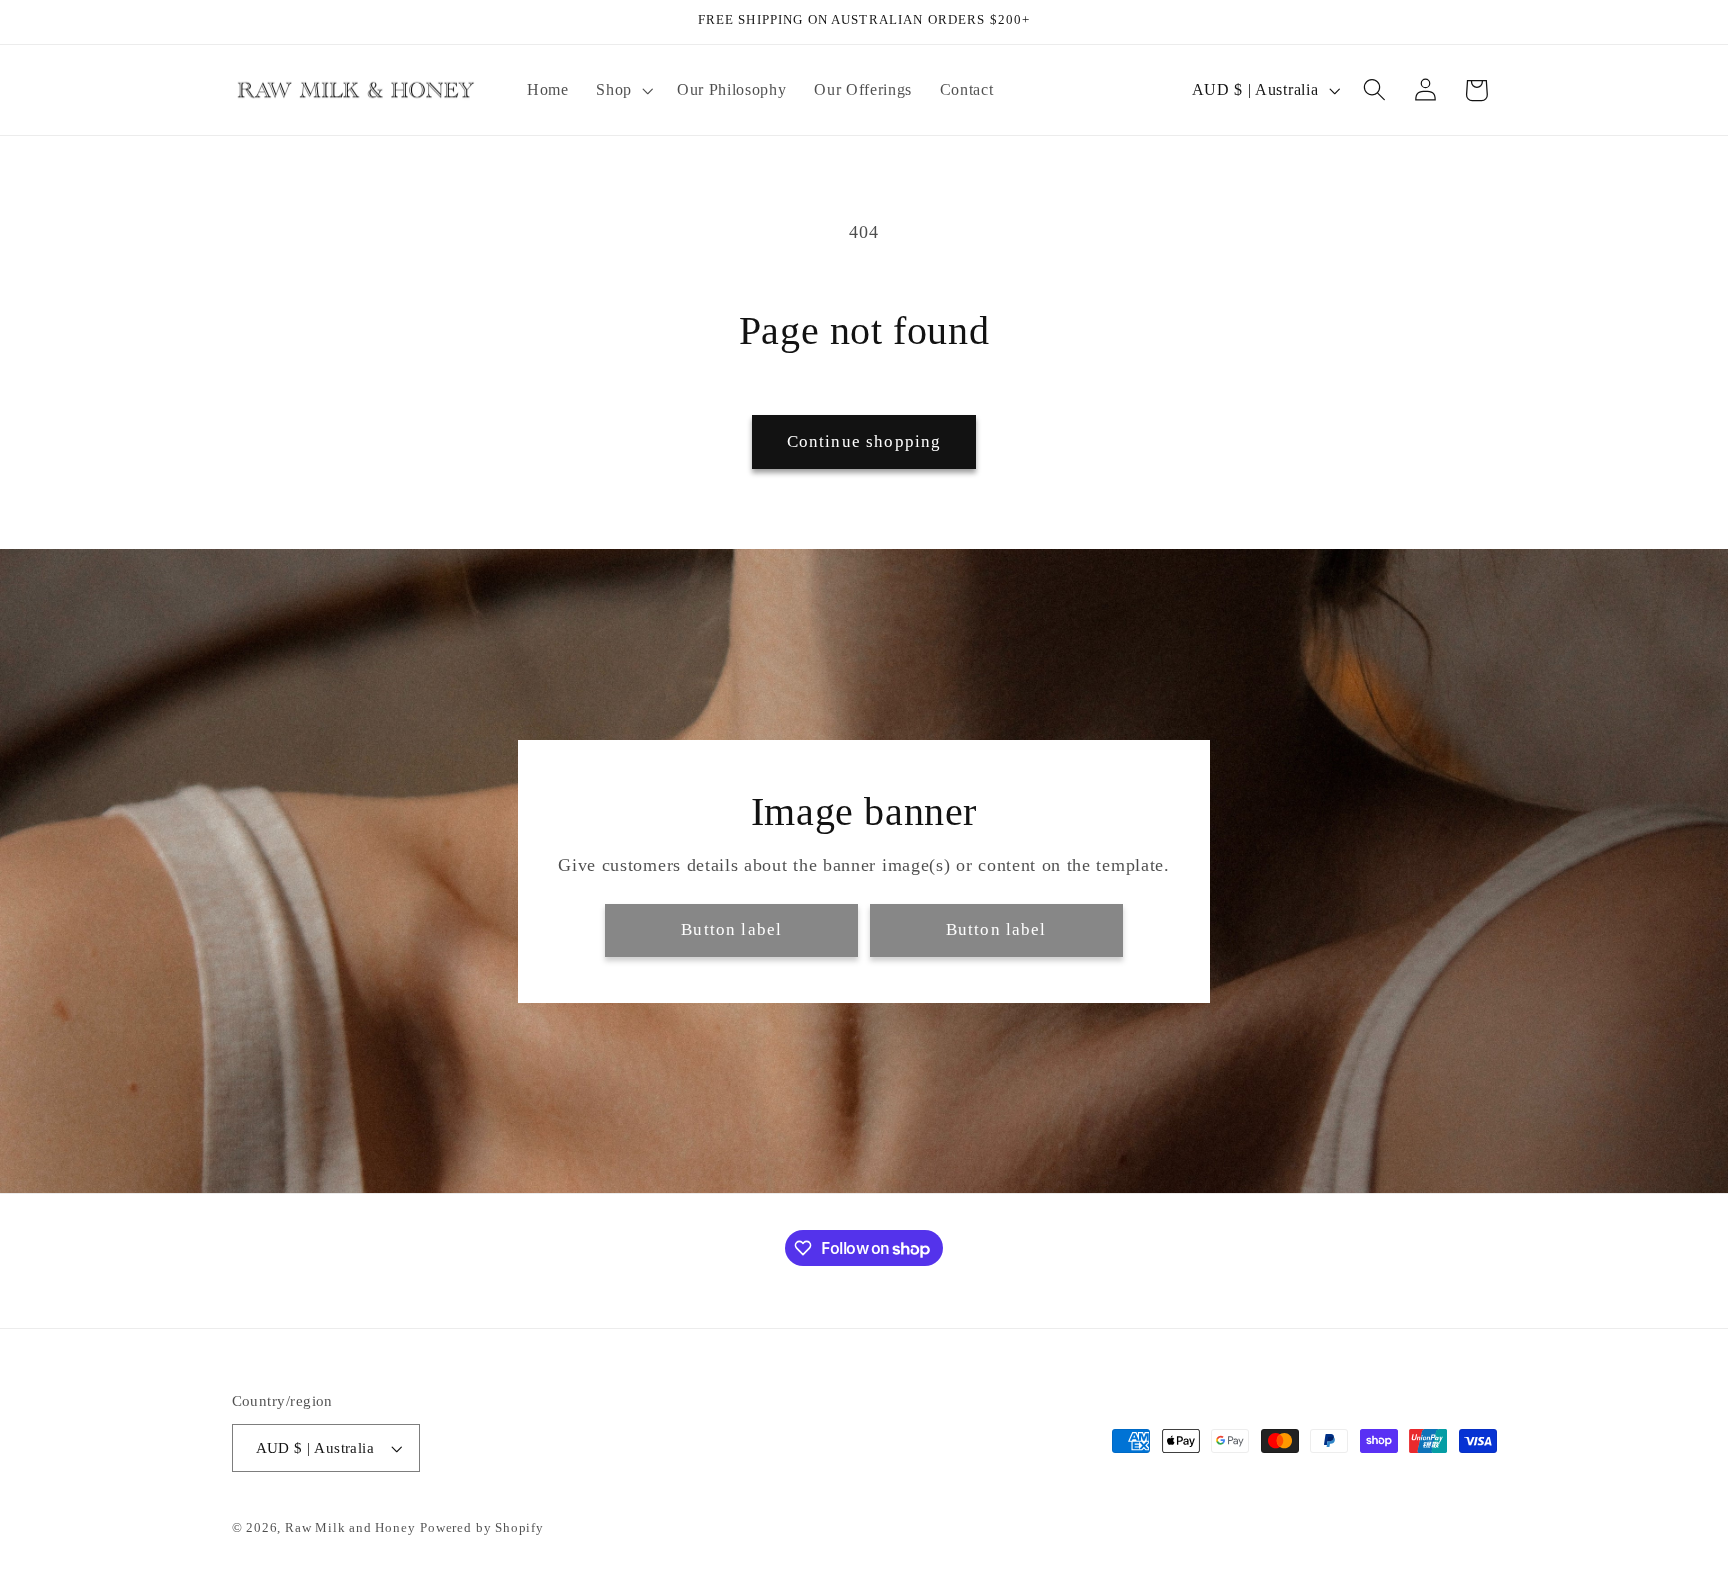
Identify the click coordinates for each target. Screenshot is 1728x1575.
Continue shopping (864, 441)
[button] (622, 90)
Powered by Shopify (482, 1528)
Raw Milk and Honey (350, 1528)
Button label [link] (731, 929)
